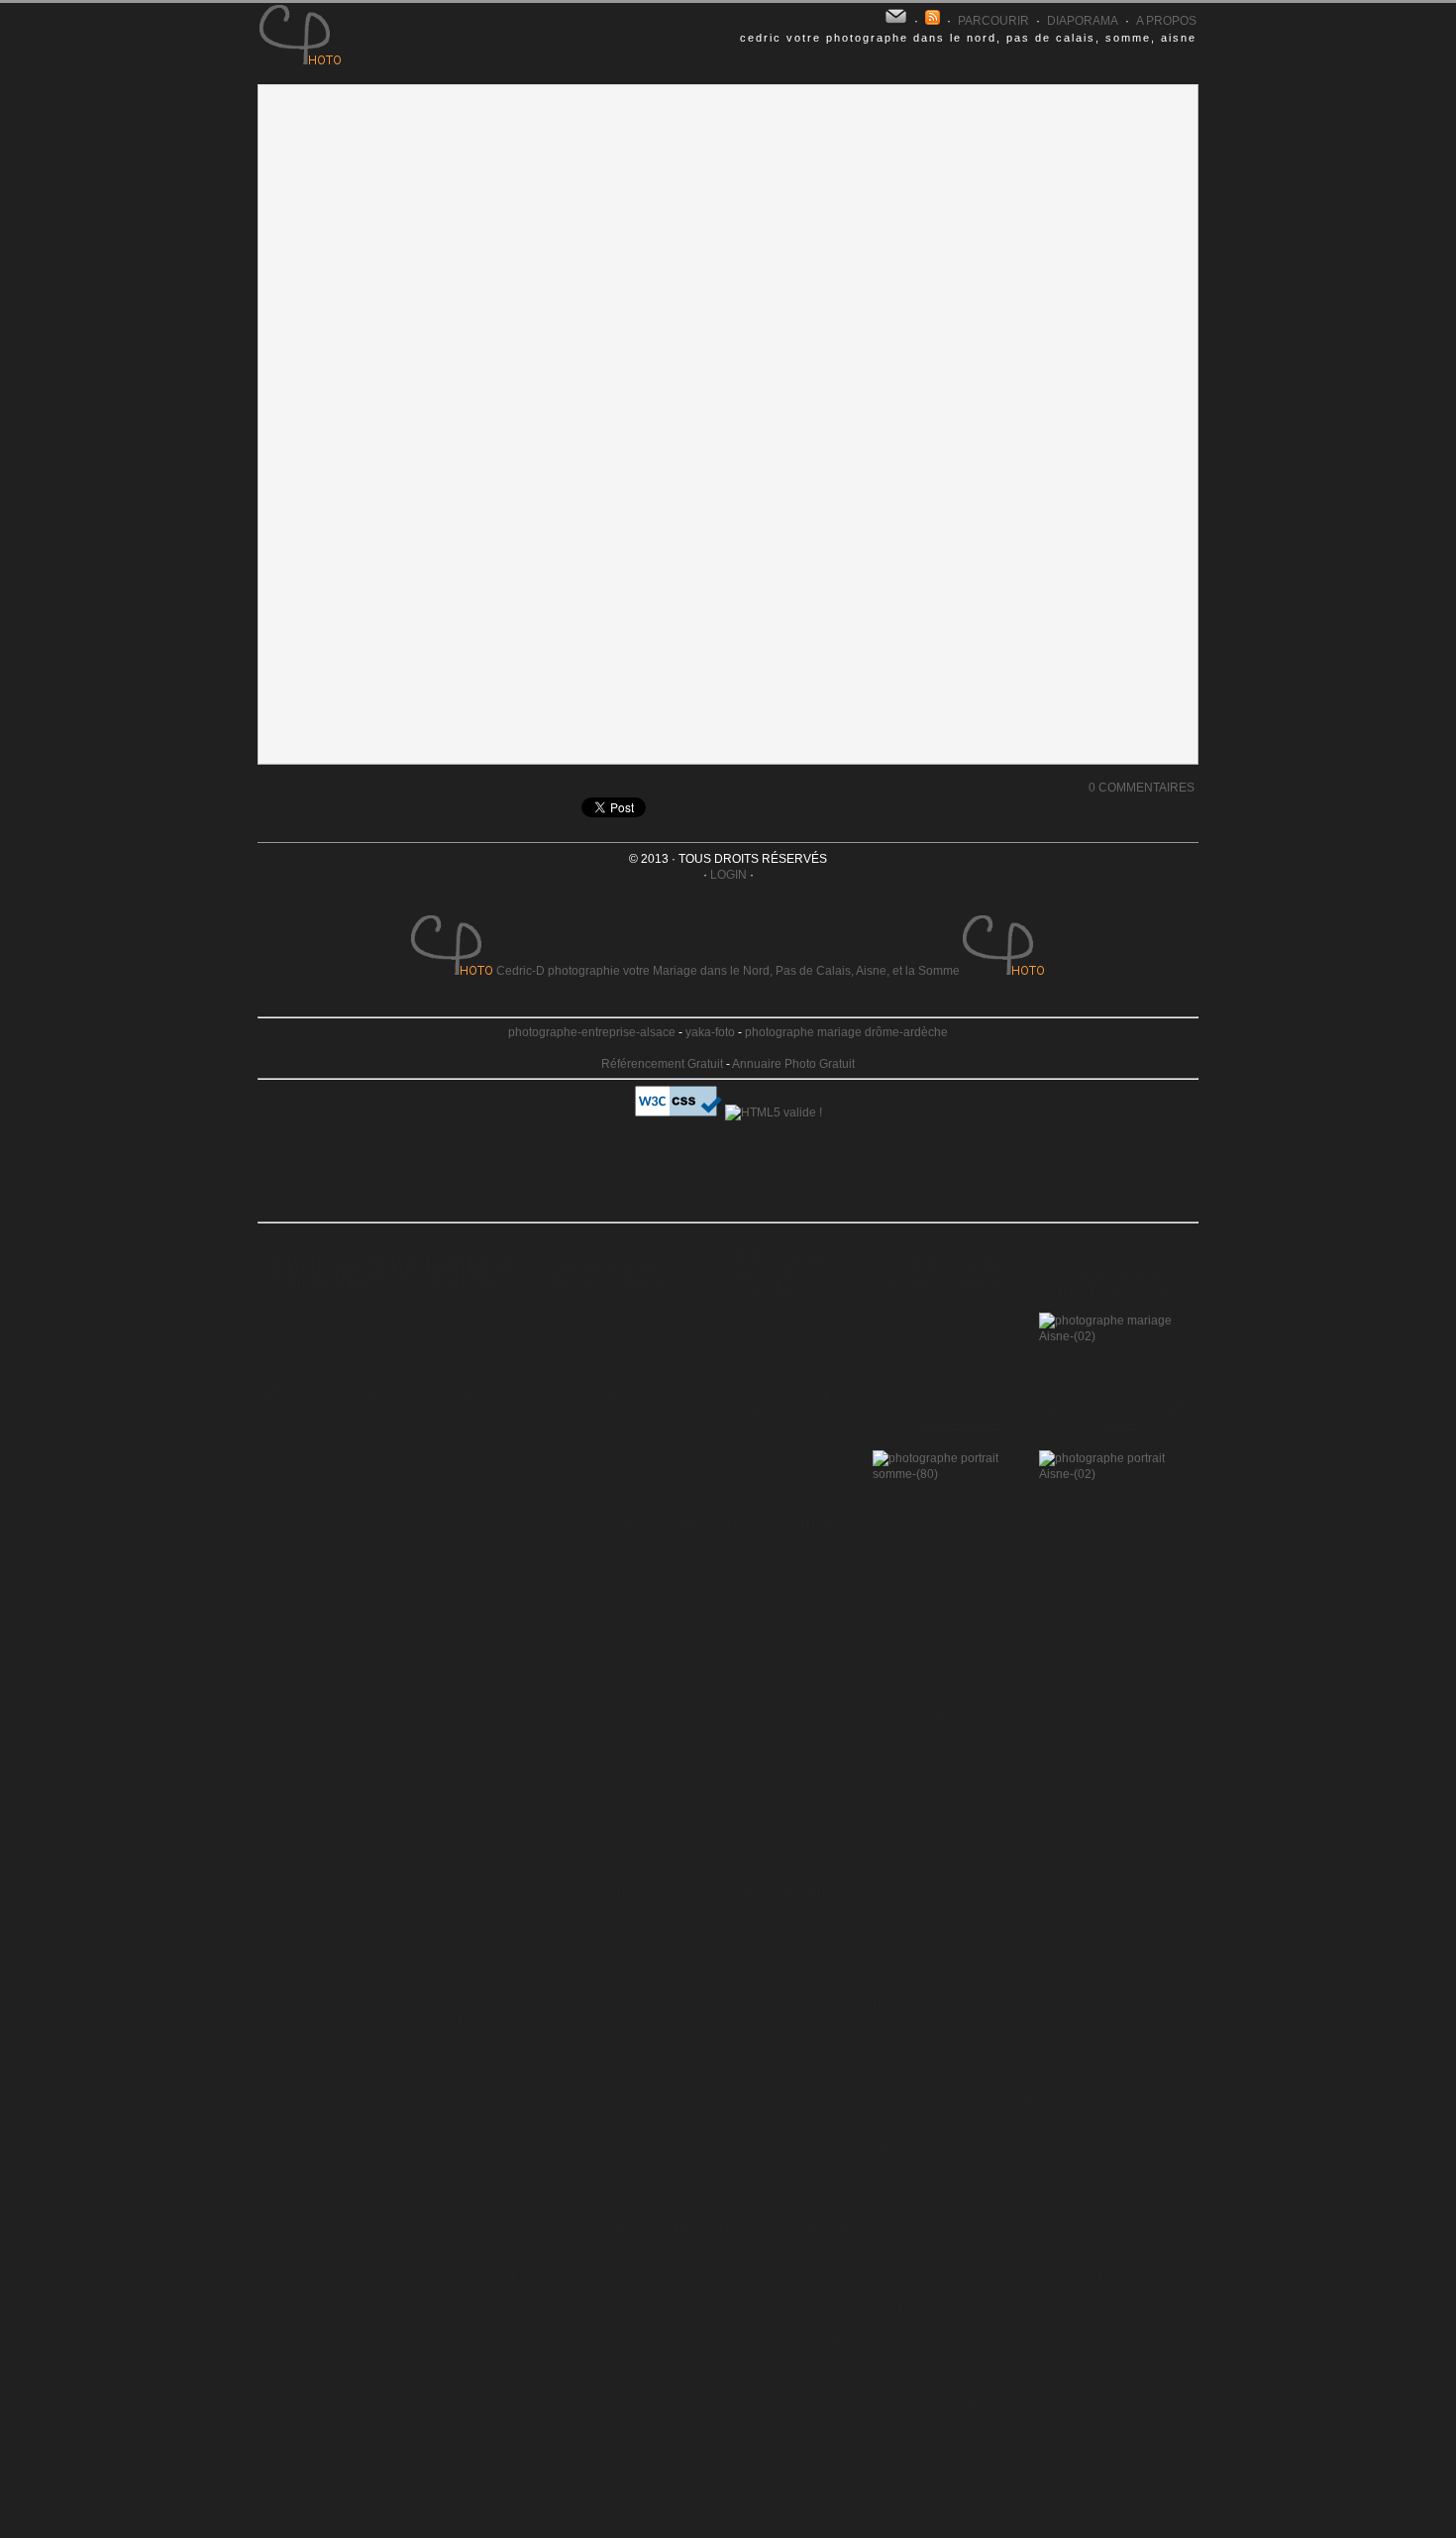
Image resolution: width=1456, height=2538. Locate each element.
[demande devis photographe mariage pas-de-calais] (736, 1355)
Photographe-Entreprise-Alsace (592, 1032)
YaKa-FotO (710, 1032)
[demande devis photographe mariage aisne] (1117, 1336)
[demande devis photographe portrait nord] (579, 1485)
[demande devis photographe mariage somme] (922, 1347)
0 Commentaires (1142, 788)
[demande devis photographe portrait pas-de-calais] (736, 1485)
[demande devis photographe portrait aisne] (1117, 1474)
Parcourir (993, 21)
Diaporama (1083, 21)
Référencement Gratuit (662, 1064)
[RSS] (933, 21)
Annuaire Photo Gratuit (793, 1064)
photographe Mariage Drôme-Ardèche (846, 1032)
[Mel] (896, 17)
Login (728, 875)
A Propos (1166, 21)
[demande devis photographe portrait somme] (954, 1474)
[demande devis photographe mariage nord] (579, 1347)
